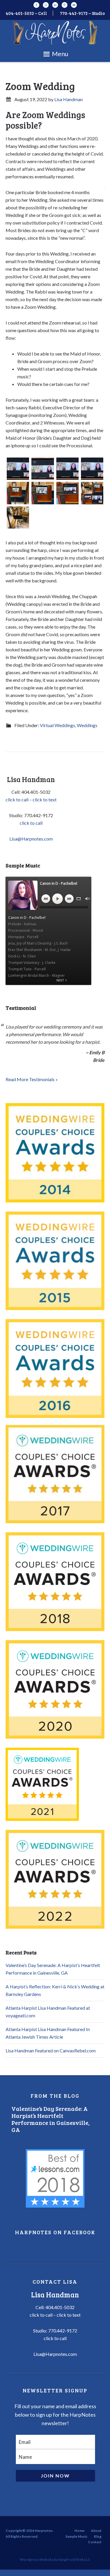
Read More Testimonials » (32, 1079)
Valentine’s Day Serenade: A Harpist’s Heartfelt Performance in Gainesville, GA (51, 2119)
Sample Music (76, 2536)
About (96, 2531)
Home (79, 2531)
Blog (98, 2536)
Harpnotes (55, 33)
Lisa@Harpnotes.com (31, 839)
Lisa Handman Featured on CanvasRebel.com (51, 2050)
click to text (45, 799)
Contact (95, 2542)
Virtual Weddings (57, 725)
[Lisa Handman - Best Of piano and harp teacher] (55, 2178)
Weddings (87, 725)
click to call (17, 799)
